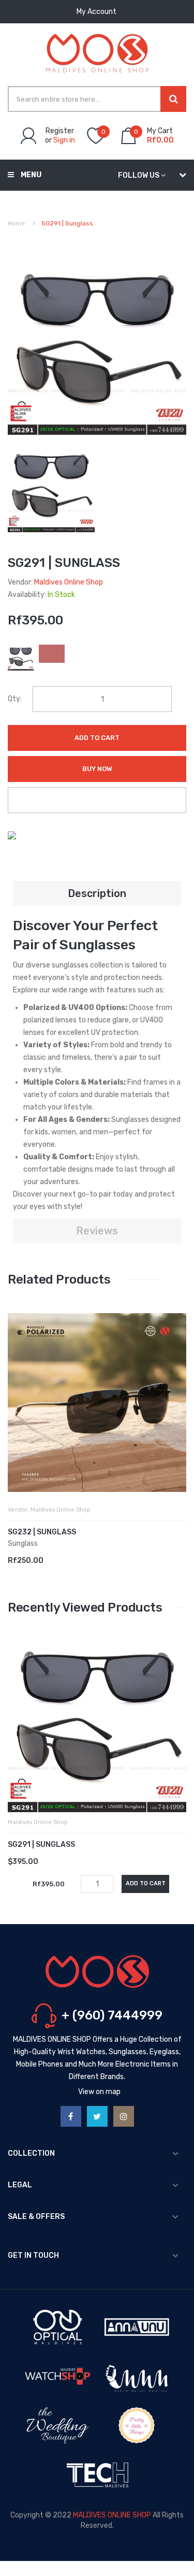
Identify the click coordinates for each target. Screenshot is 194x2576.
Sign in (64, 140)
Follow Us (139, 175)
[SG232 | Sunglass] (97, 1403)
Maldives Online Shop (69, 582)
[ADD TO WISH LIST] (97, 800)
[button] (18, 1418)
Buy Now (97, 769)
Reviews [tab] (97, 1231)
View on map (99, 2092)
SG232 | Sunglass (42, 1532)
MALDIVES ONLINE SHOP (112, 2515)
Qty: (15, 699)
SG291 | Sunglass (41, 1845)
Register (60, 131)
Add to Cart (97, 738)
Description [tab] (97, 893)
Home (16, 223)
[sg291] (51, 488)
